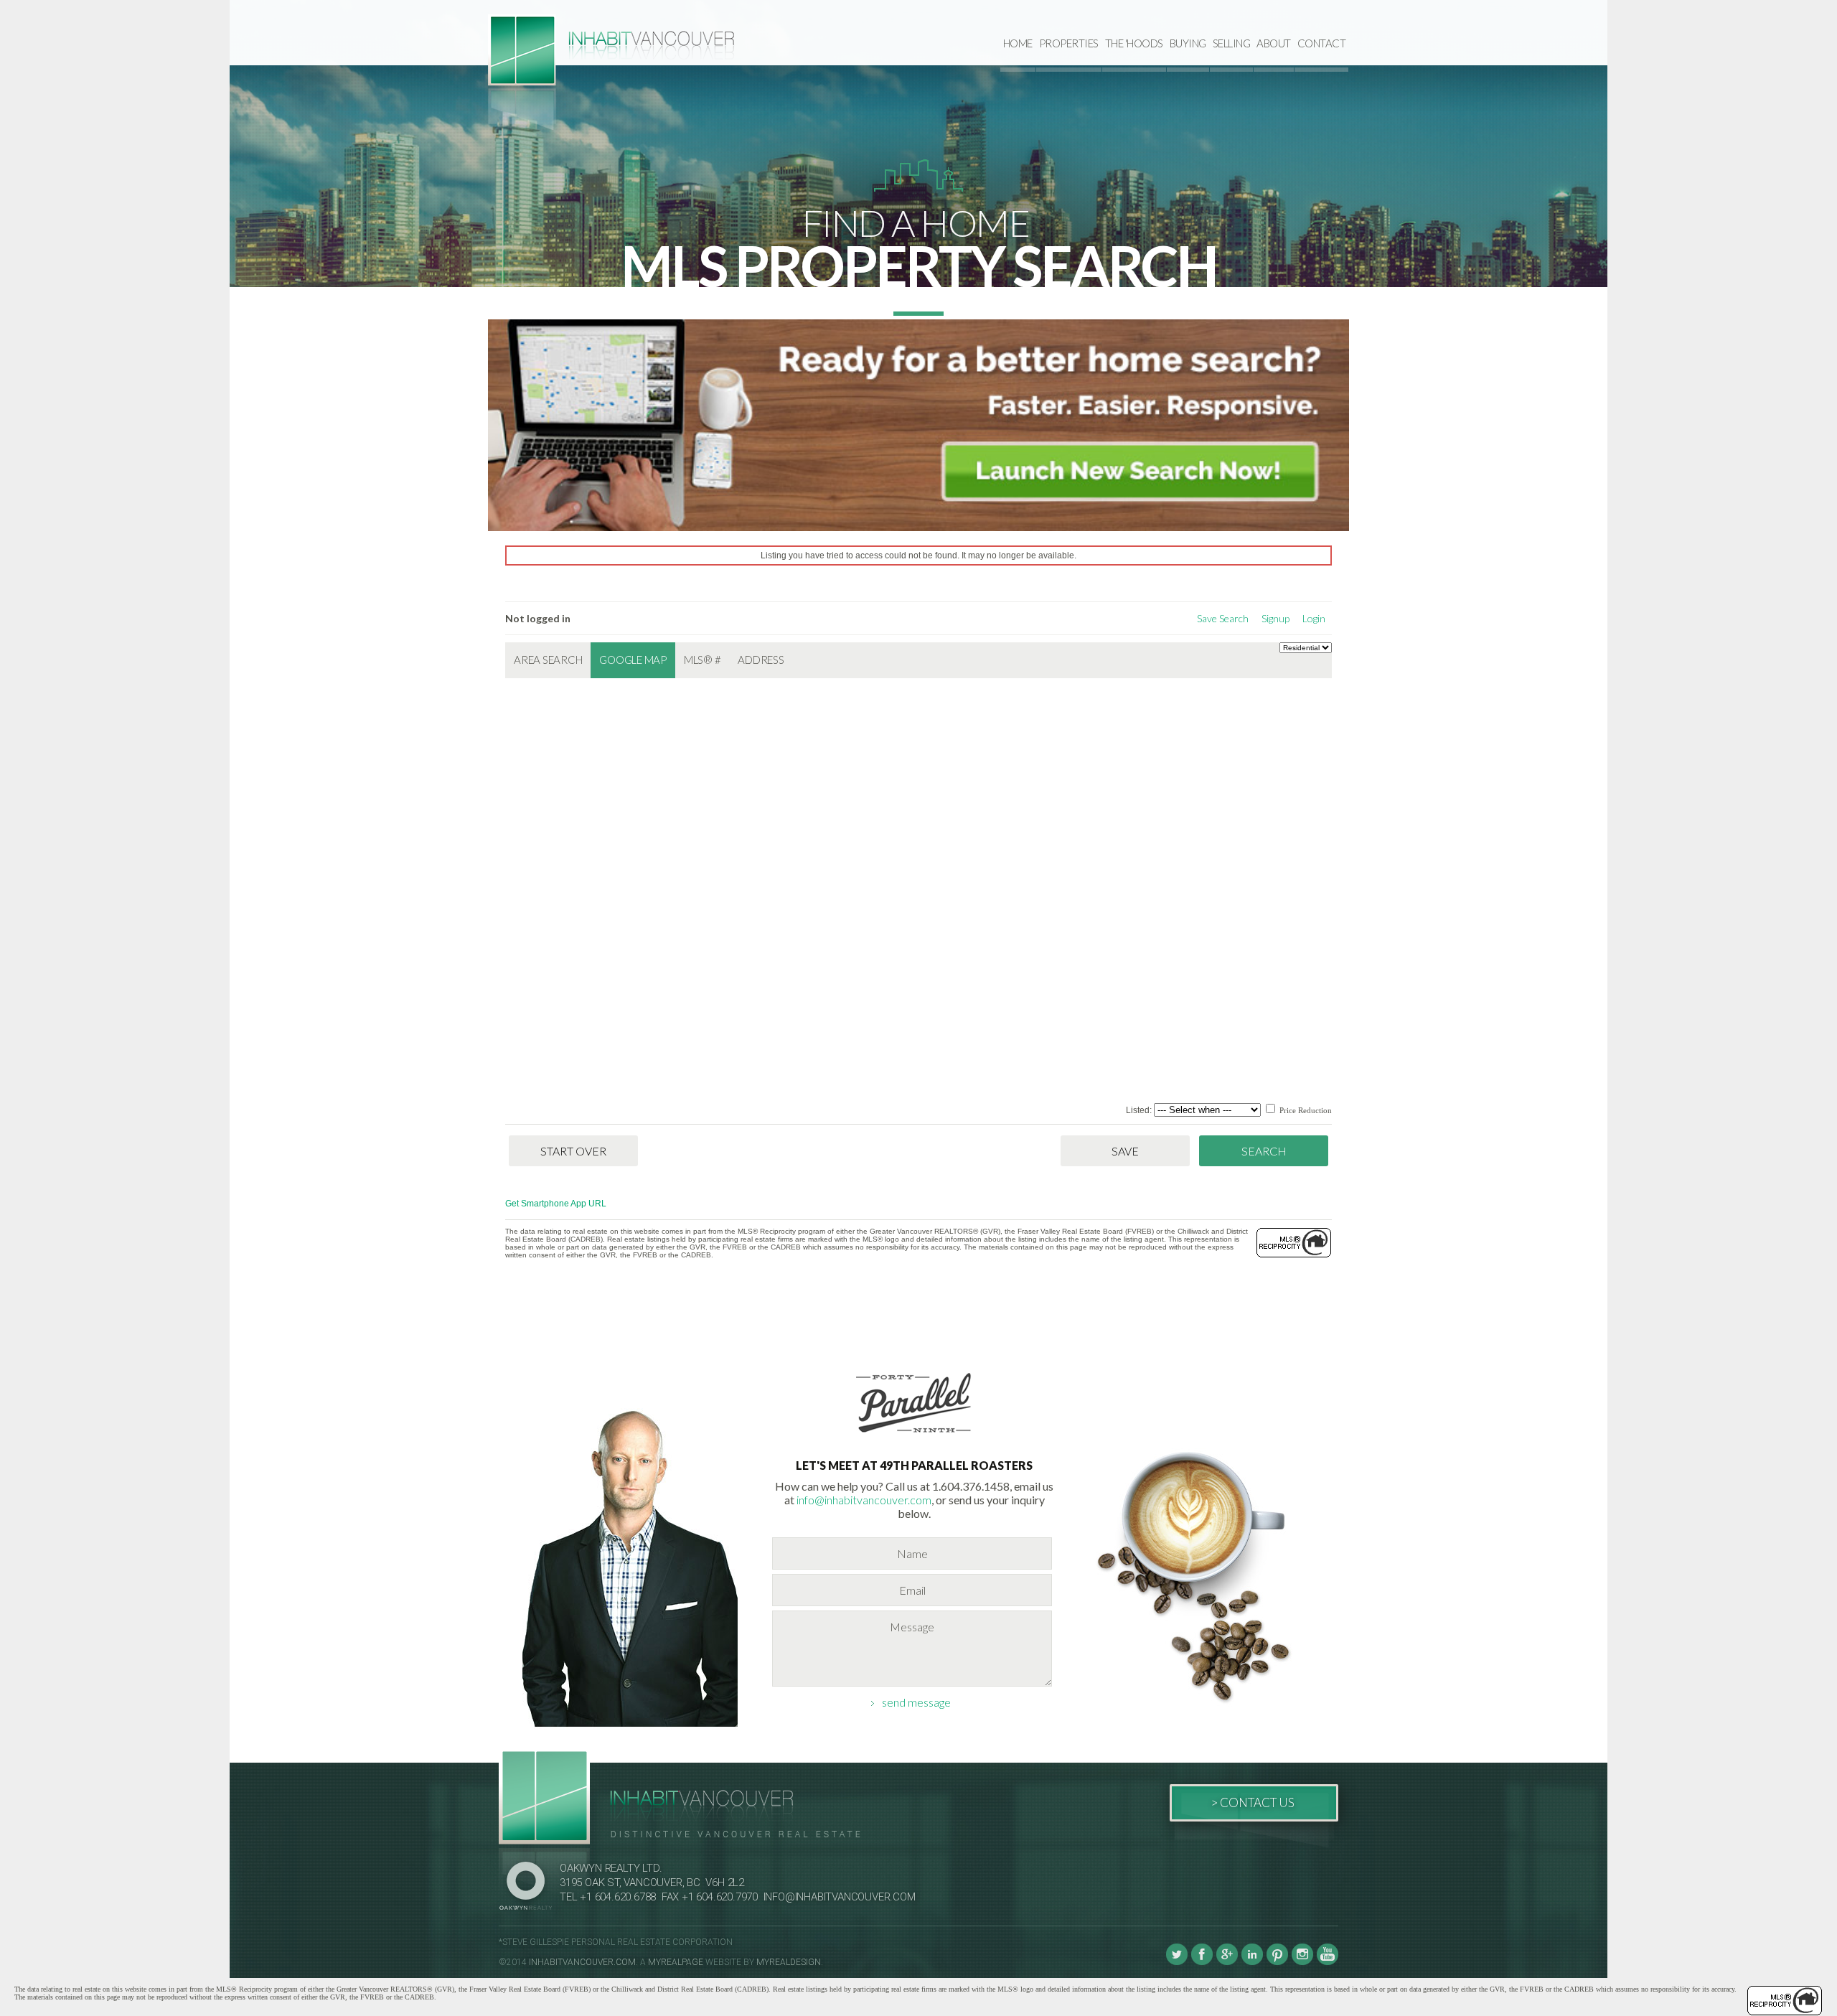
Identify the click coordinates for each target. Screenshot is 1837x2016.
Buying (1188, 43)
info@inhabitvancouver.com (864, 1500)
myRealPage (676, 1962)
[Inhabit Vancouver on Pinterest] (1277, 1962)
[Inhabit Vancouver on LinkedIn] (1252, 1962)
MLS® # (703, 660)
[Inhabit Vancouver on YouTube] (1328, 1962)
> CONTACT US (1253, 1802)
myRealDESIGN (789, 1962)
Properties (1069, 43)
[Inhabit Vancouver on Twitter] (1177, 1962)
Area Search (548, 660)
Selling (1232, 43)
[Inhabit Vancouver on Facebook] (1202, 1962)
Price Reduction (1305, 1110)
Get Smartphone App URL (556, 1204)
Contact (1322, 43)
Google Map (633, 660)
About (1274, 43)
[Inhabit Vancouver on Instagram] (1302, 1962)
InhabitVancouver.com (582, 1962)
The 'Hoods (1134, 43)
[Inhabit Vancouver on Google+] (1227, 1962)
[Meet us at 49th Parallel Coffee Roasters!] (914, 1435)
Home (1018, 43)
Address (761, 660)
